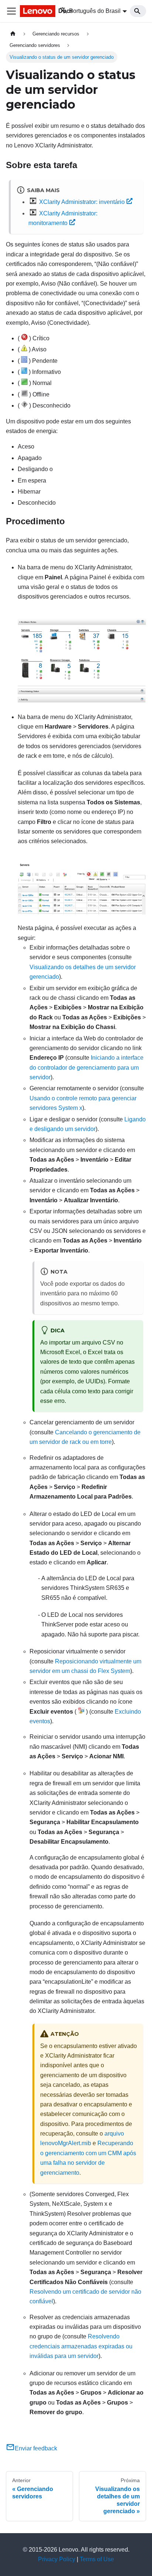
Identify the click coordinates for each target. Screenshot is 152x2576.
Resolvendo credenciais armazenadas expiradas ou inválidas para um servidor (81, 2346)
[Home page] (13, 34)
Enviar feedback (36, 2448)
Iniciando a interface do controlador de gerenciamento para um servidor (87, 1067)
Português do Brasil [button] (95, 11)
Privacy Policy (57, 2559)
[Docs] (30, 11)
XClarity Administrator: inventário (82, 202)
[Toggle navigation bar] (11, 11)
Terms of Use (97, 2559)
